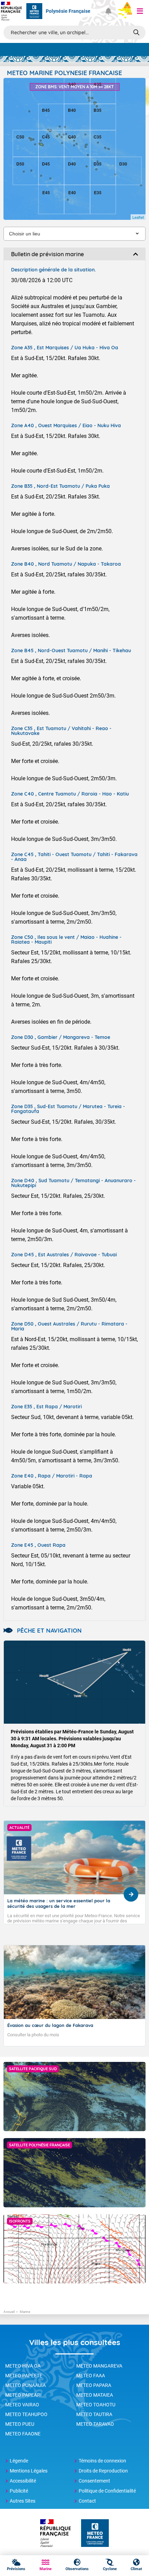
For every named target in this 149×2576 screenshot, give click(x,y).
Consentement (94, 2481)
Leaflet (138, 217)
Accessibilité (23, 2481)
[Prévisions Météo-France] (34, 11)
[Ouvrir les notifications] (108, 11)
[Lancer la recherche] (136, 32)
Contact (87, 2501)
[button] (140, 11)
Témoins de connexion (102, 2461)
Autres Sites (23, 2501)
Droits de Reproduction (103, 2471)
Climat (136, 2569)
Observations (77, 2569)
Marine (46, 2569)
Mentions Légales (29, 2471)
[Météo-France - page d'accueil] (95, 2534)
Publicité (19, 2491)
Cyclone (110, 2569)
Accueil (9, 2312)
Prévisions (16, 2569)
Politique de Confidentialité (107, 2491)
